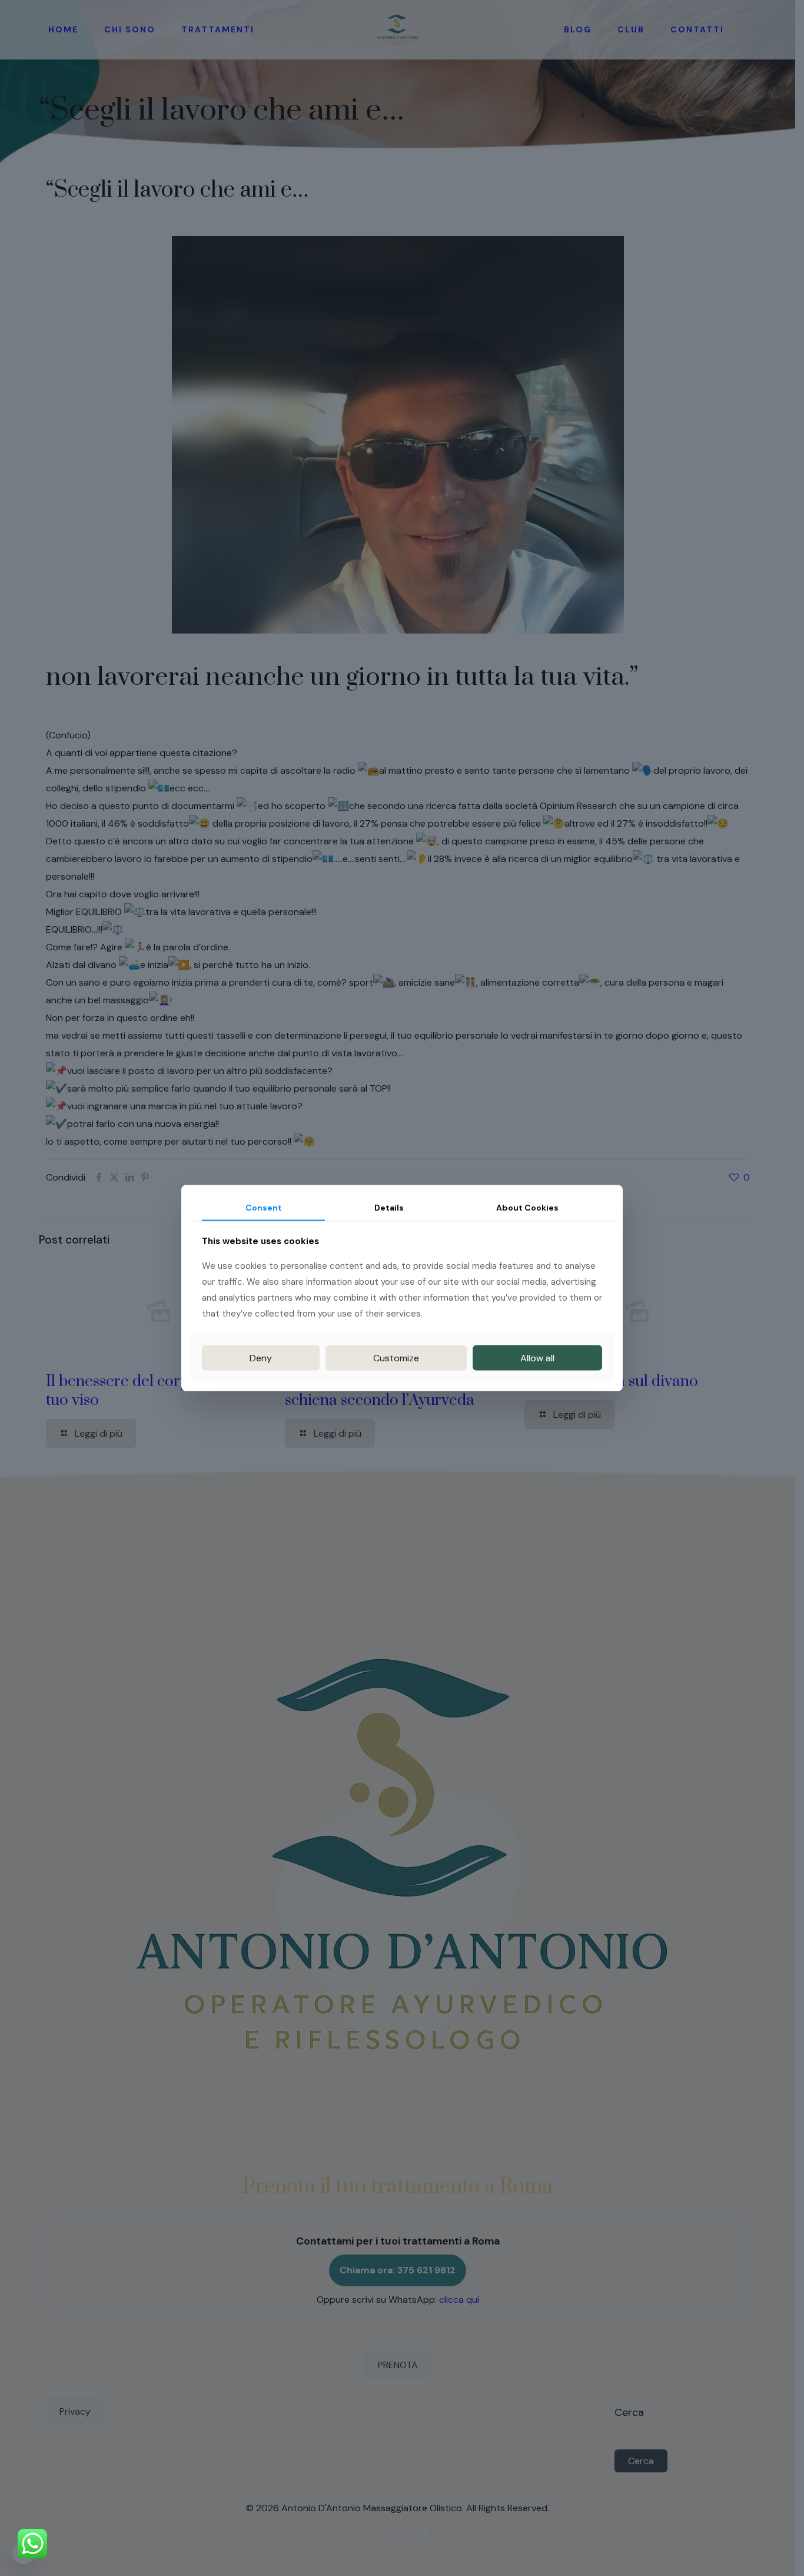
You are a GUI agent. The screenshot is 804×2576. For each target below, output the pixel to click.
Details (389, 1207)
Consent (264, 1207)
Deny (261, 1358)
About (527, 1207)
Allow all (537, 1358)
